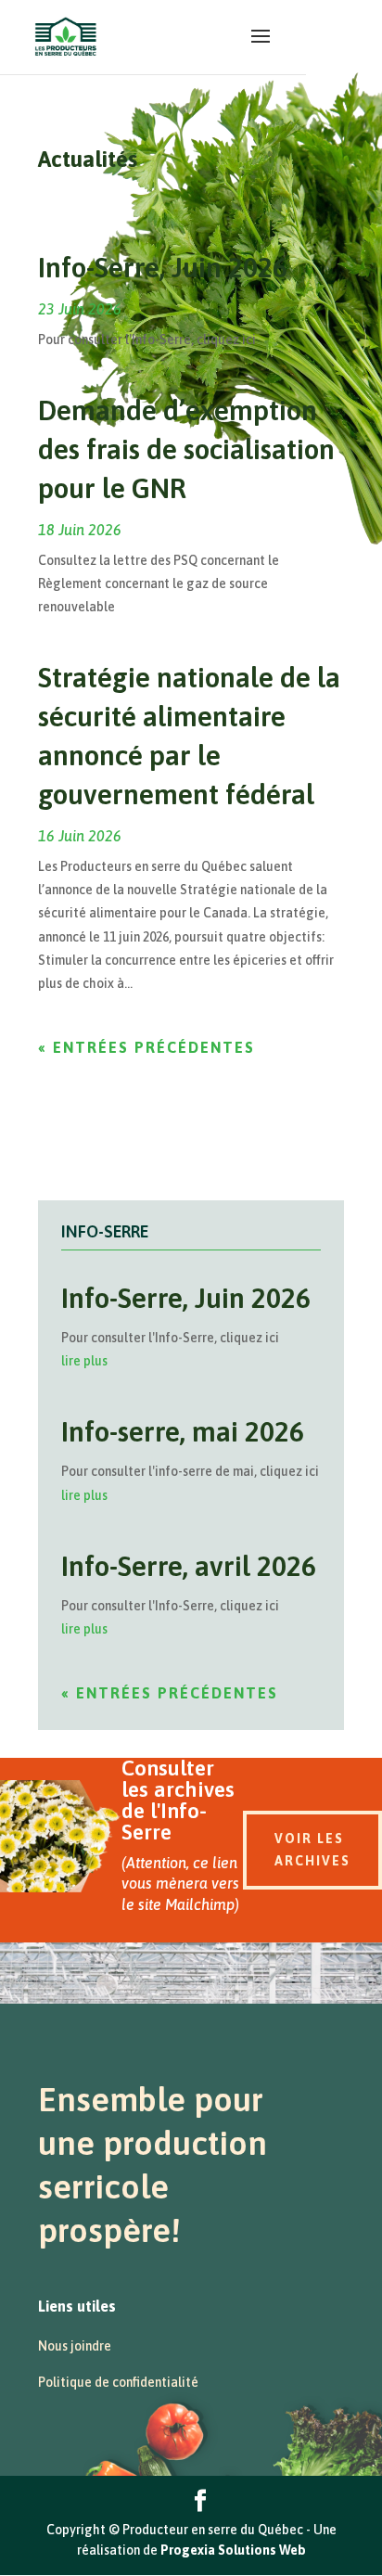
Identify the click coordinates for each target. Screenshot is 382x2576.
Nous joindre (75, 2346)
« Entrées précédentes (146, 1047)
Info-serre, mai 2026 (183, 1431)
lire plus (84, 1361)
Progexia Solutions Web (233, 2550)
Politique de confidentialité (118, 2382)
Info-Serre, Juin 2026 (163, 267)
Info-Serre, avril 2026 (189, 1566)
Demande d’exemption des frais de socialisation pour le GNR (186, 449)
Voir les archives (312, 1850)
